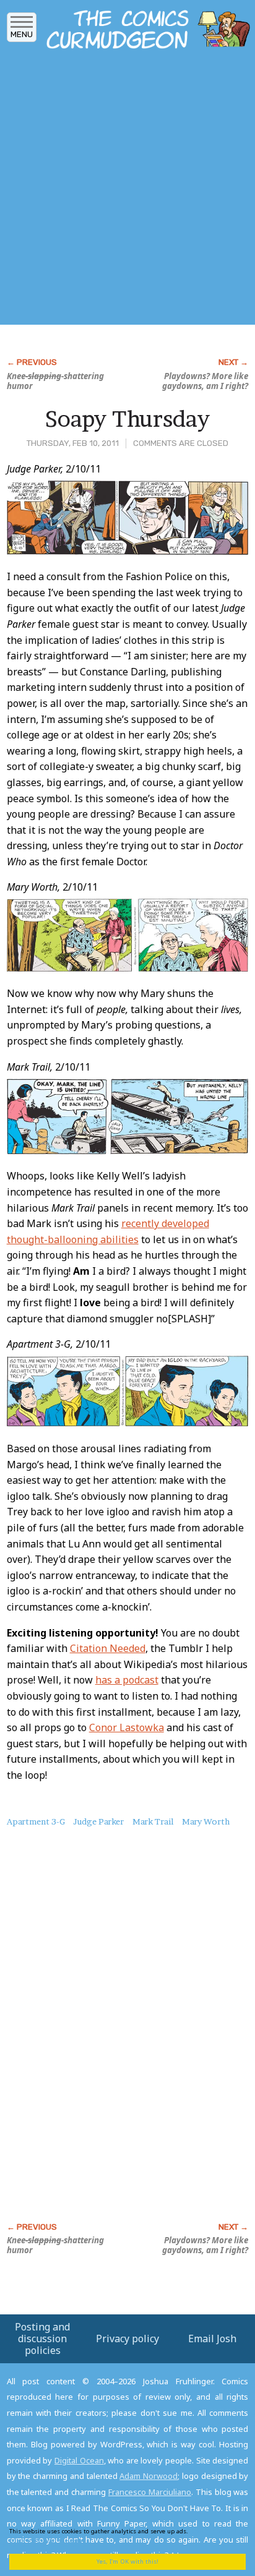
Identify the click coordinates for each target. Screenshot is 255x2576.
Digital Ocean (79, 2460)
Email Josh (212, 2339)
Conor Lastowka (127, 1727)
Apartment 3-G (36, 1821)
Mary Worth (206, 1821)
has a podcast (127, 1680)
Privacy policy (127, 2339)
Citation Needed (108, 1648)
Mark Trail (153, 1821)
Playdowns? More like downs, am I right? (205, 381)
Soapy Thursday (127, 419)
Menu (22, 34)
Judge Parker (98, 1821)
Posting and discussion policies (42, 2339)
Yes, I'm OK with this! (127, 2561)
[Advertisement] (127, 190)
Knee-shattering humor (55, 381)
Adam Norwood (149, 2476)
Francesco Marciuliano (150, 2492)
